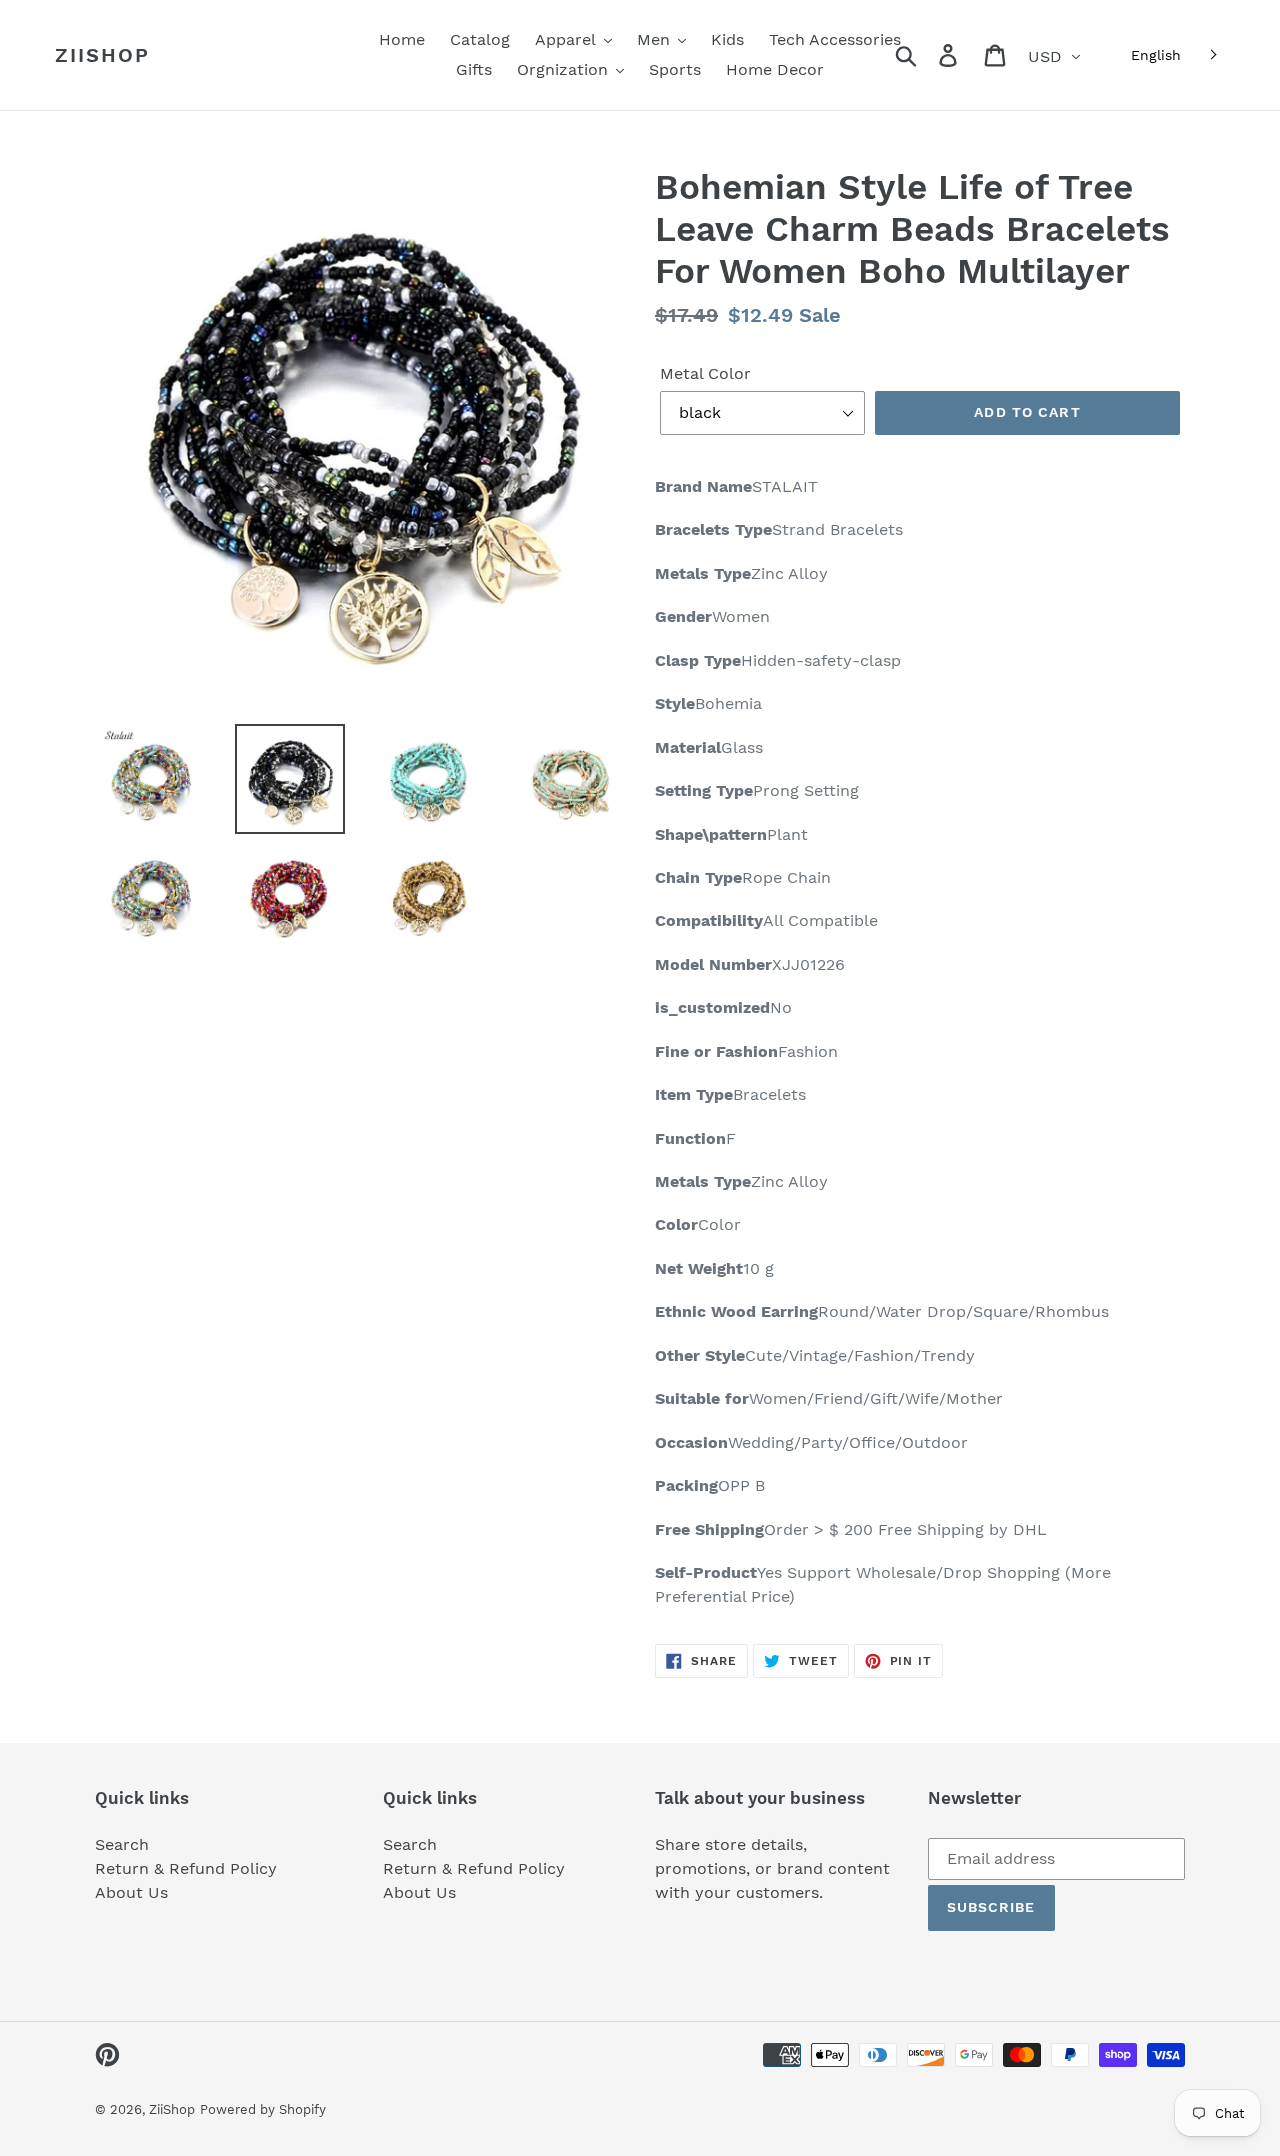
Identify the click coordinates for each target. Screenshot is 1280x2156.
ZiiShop (102, 55)
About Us (131, 1892)
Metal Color (705, 373)
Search (122, 1844)
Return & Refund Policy (186, 1868)
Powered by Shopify (263, 2109)
